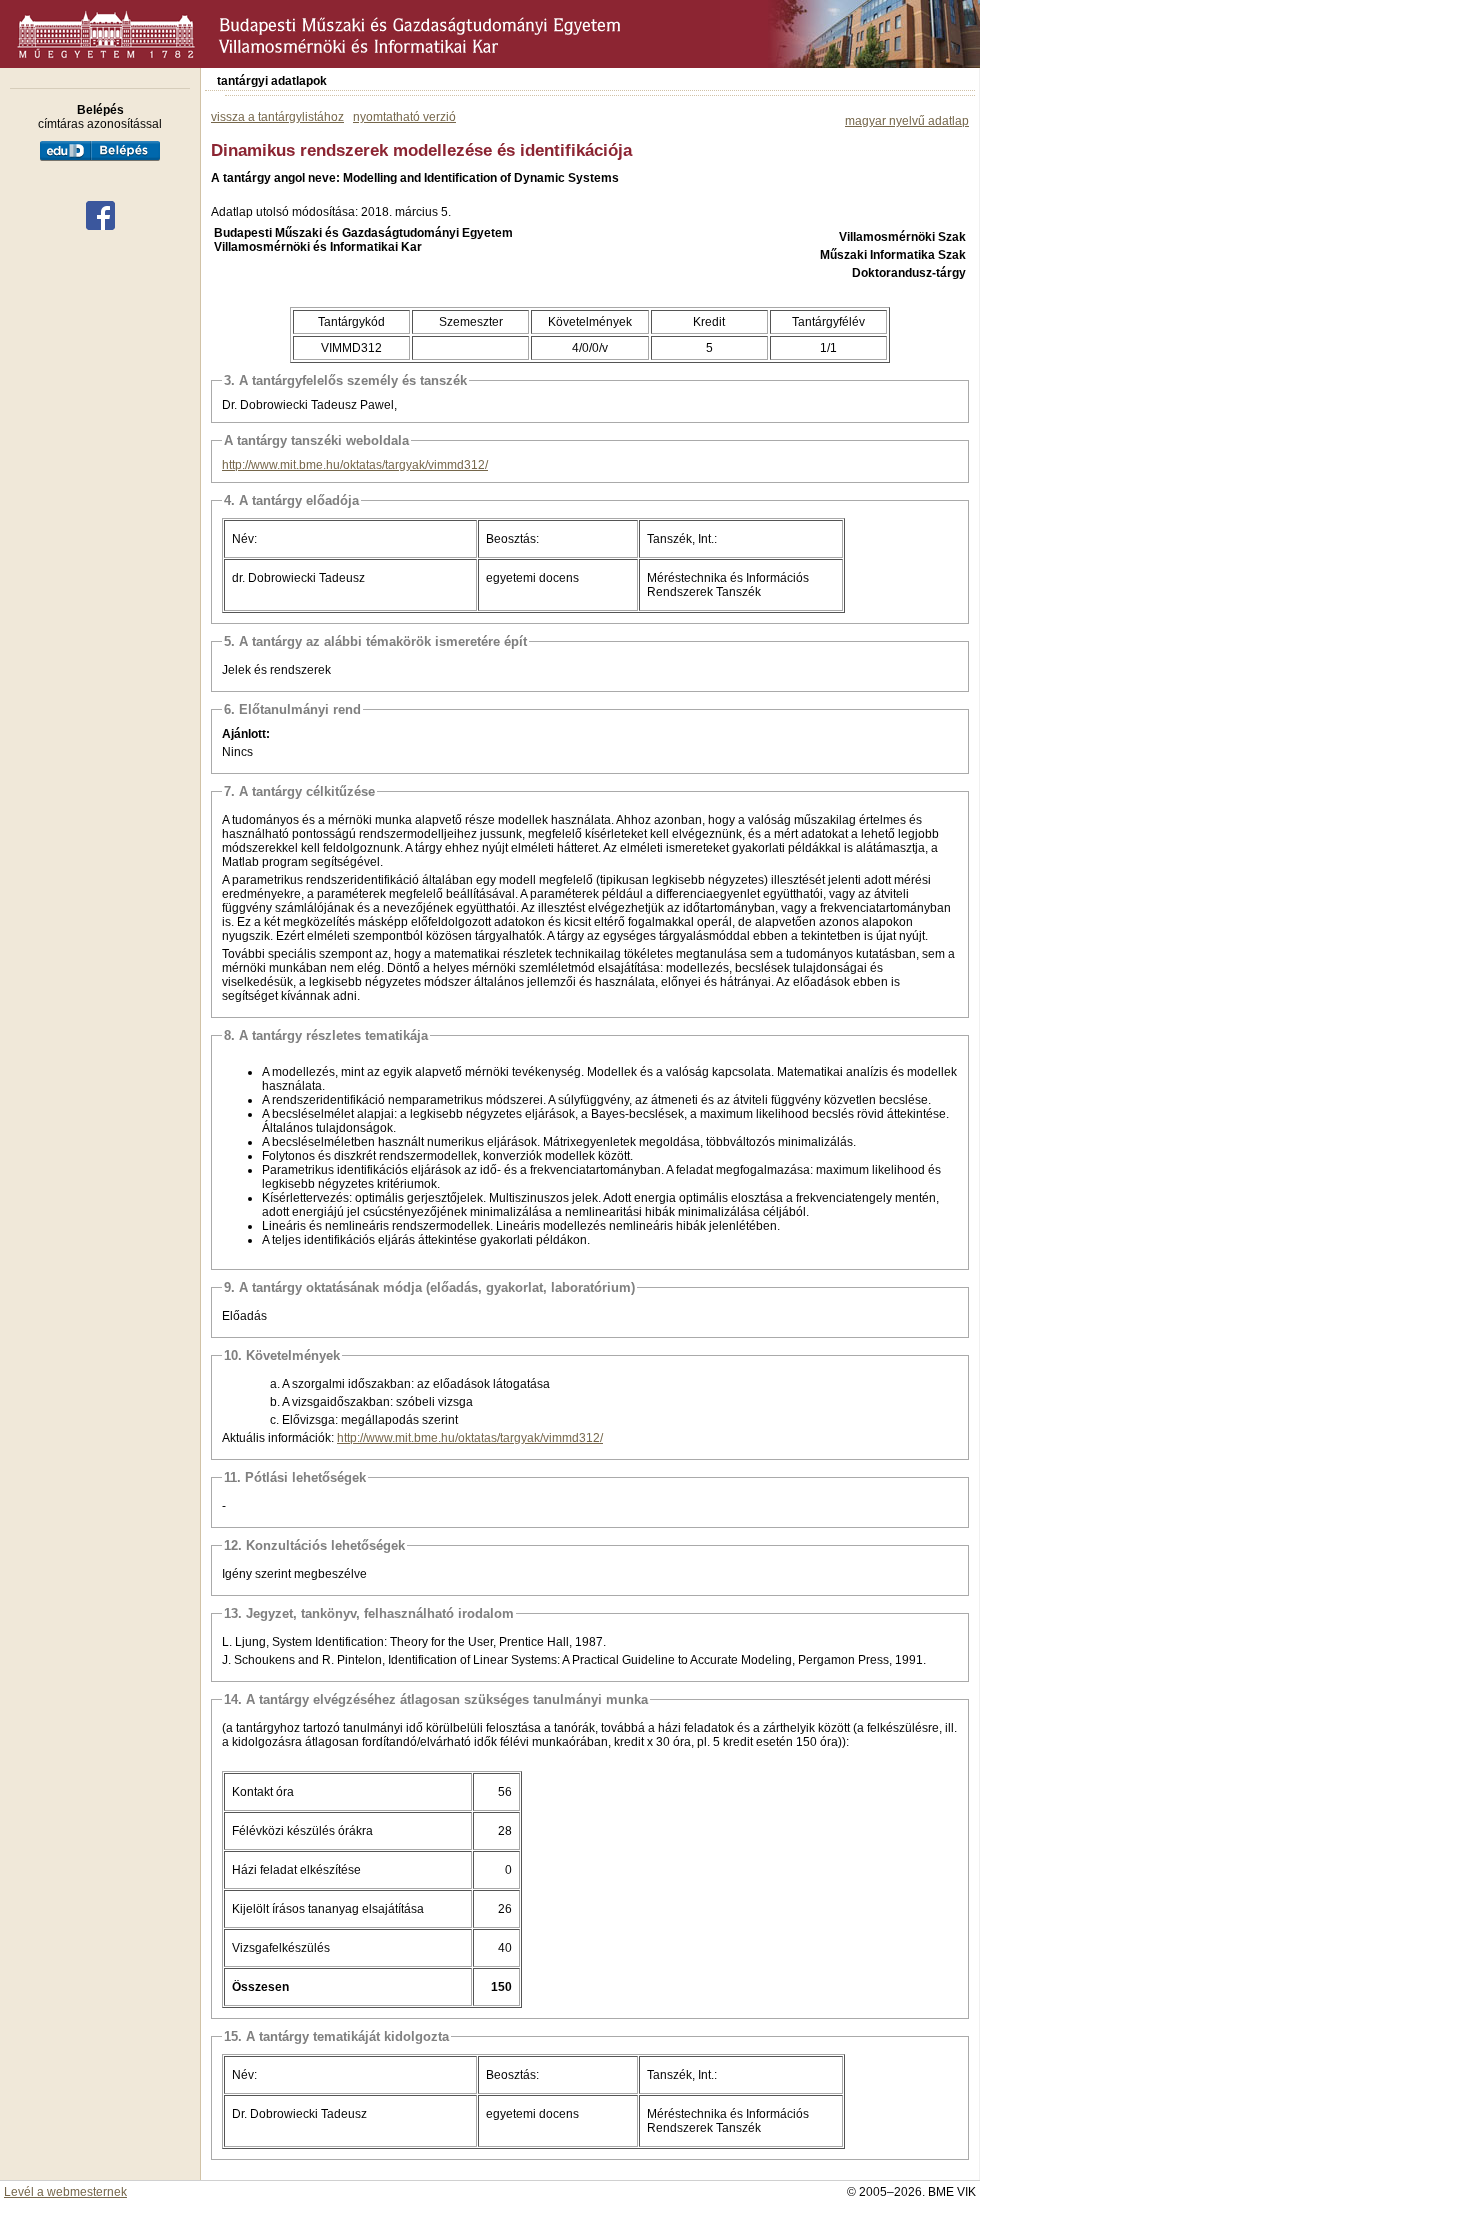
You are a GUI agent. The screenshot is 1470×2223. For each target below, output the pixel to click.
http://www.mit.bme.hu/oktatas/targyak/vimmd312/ (355, 465)
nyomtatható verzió (404, 117)
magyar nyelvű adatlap (907, 121)
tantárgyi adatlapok (272, 81)
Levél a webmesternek (65, 2192)
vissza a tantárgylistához (277, 117)
